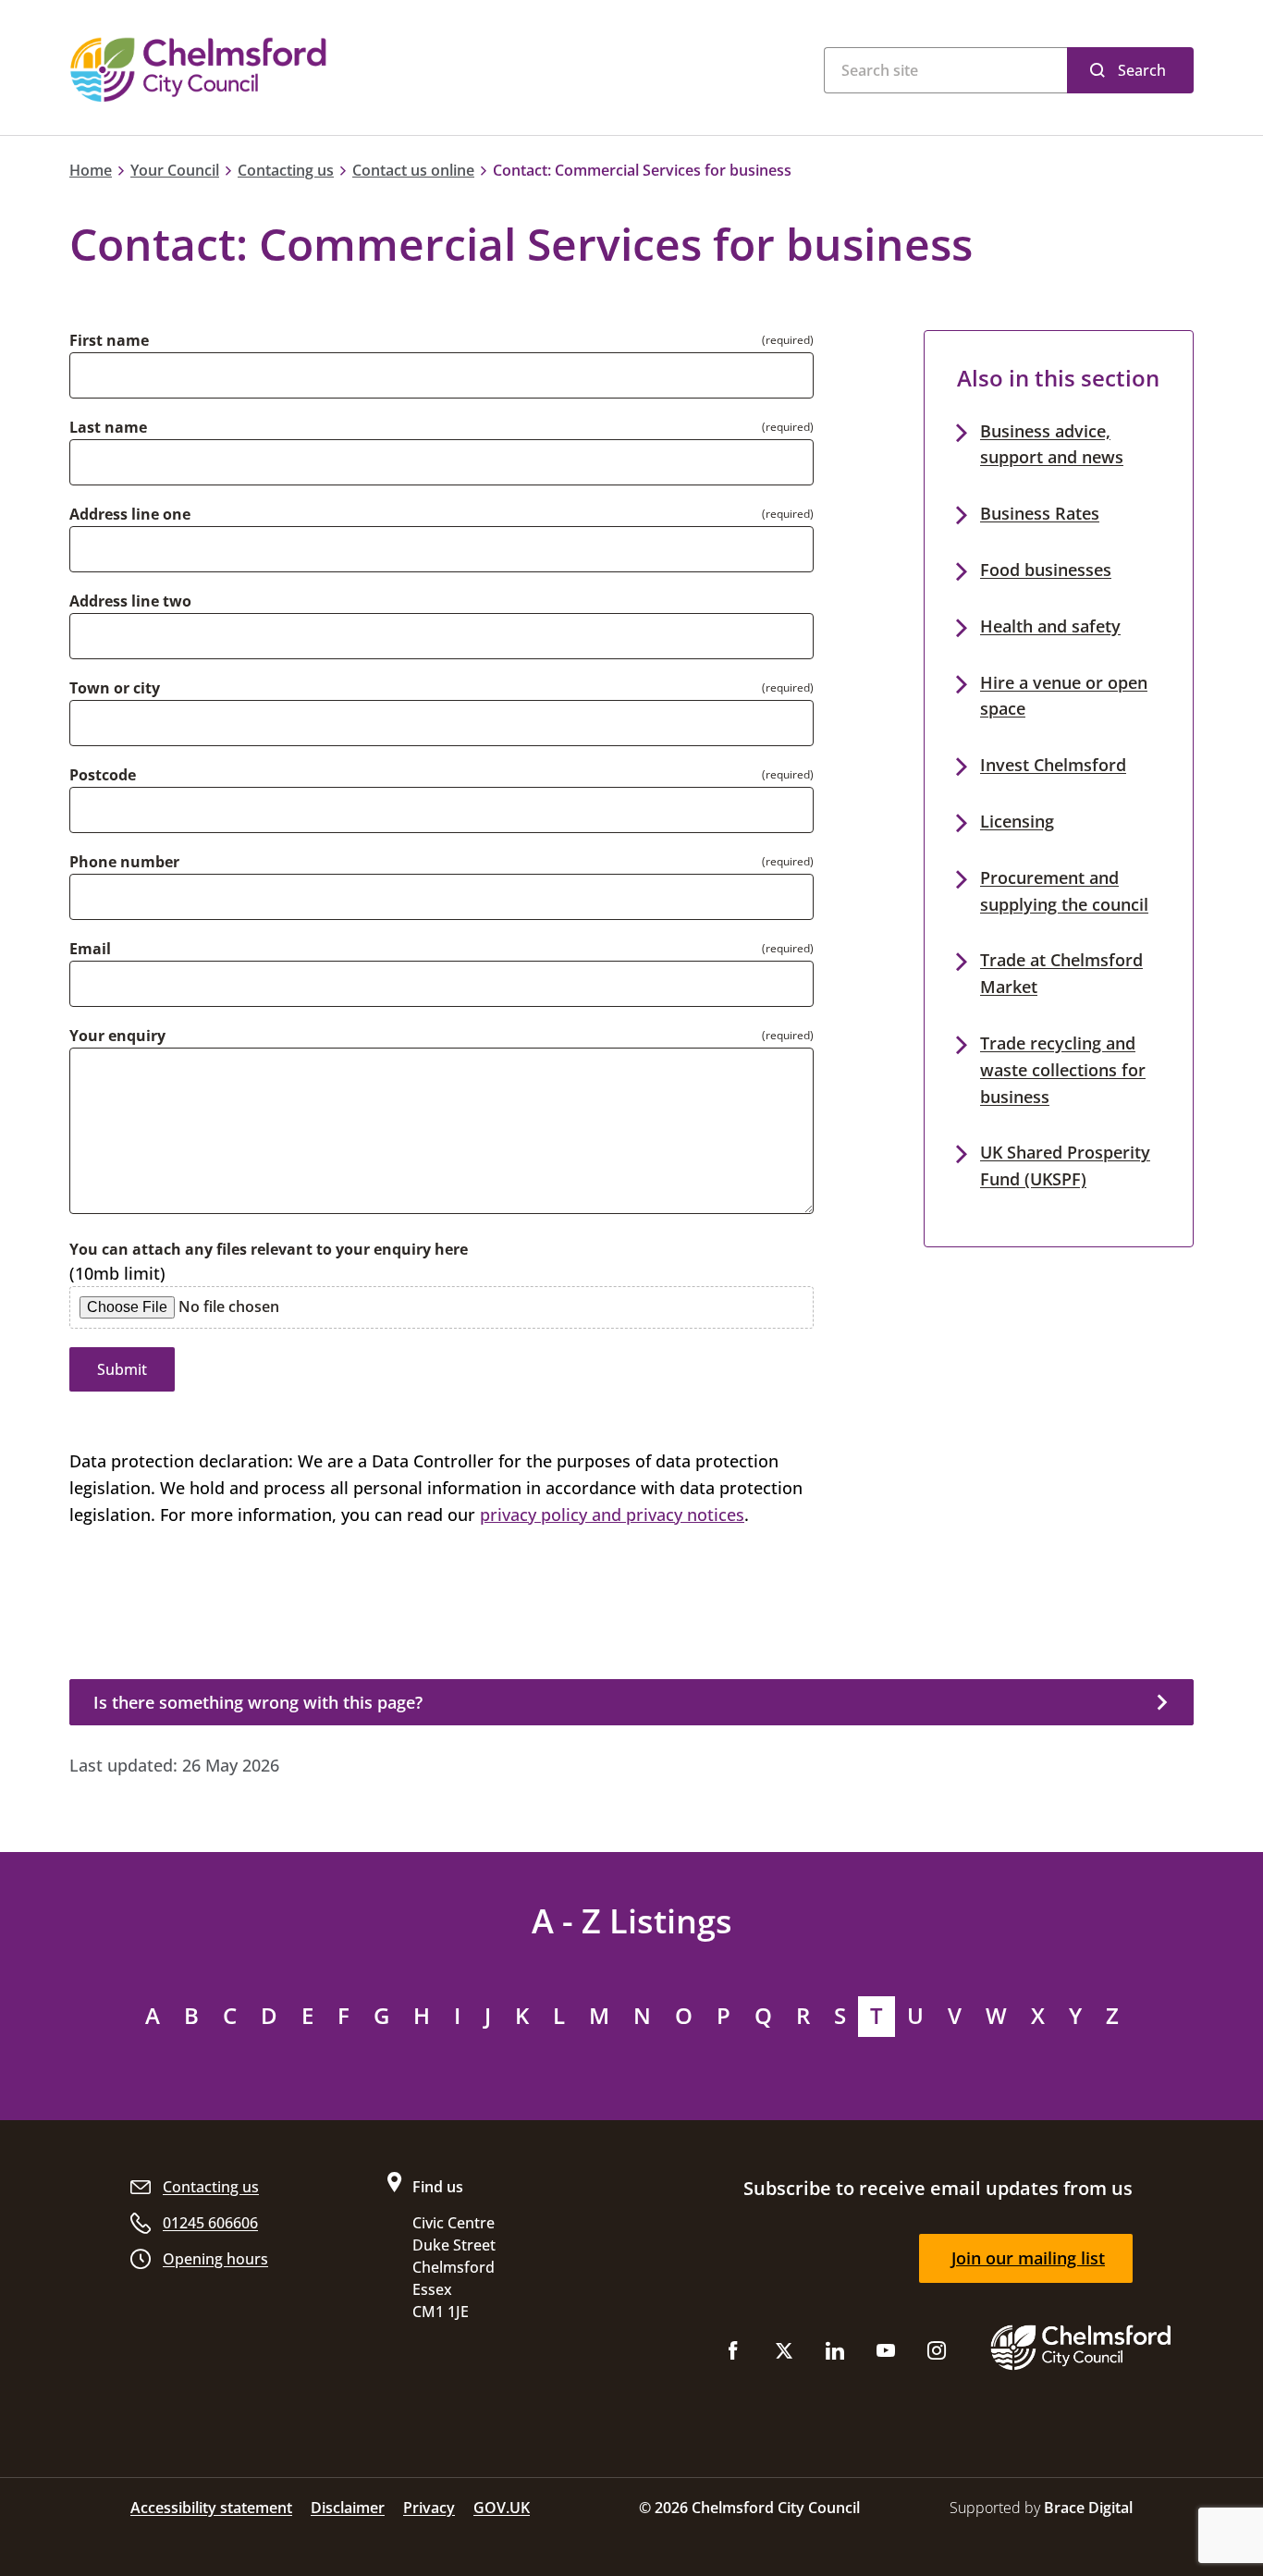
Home (91, 170)
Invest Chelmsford (1053, 765)
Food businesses (1046, 570)
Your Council (175, 170)
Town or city (115, 688)
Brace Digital (1088, 2508)
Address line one (130, 514)
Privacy (429, 2508)
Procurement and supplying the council (1064, 891)
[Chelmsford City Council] (299, 70)
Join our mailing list (1028, 2258)
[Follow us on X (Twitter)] (784, 2355)
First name (109, 340)
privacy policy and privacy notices (612, 1515)
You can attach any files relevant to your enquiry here (269, 1249)
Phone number (124, 862)
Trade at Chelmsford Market (1061, 973)
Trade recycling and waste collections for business (1063, 1070)
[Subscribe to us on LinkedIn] (835, 2355)
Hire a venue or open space (1064, 696)
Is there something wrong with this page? (258, 1702)
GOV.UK (502, 2508)
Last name (108, 427)
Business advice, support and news (1052, 444)
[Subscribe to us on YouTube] (886, 2355)
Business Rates (1040, 513)
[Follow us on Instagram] (937, 2355)
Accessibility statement (211, 2508)
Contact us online (413, 170)
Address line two (130, 601)
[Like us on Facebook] (733, 2355)
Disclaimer (348, 2508)
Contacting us (286, 170)
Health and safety (1050, 626)
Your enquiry (117, 1036)
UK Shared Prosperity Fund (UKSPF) (1065, 1165)
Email (90, 949)
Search (1142, 70)
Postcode (103, 775)
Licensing (1017, 821)
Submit (122, 1369)
